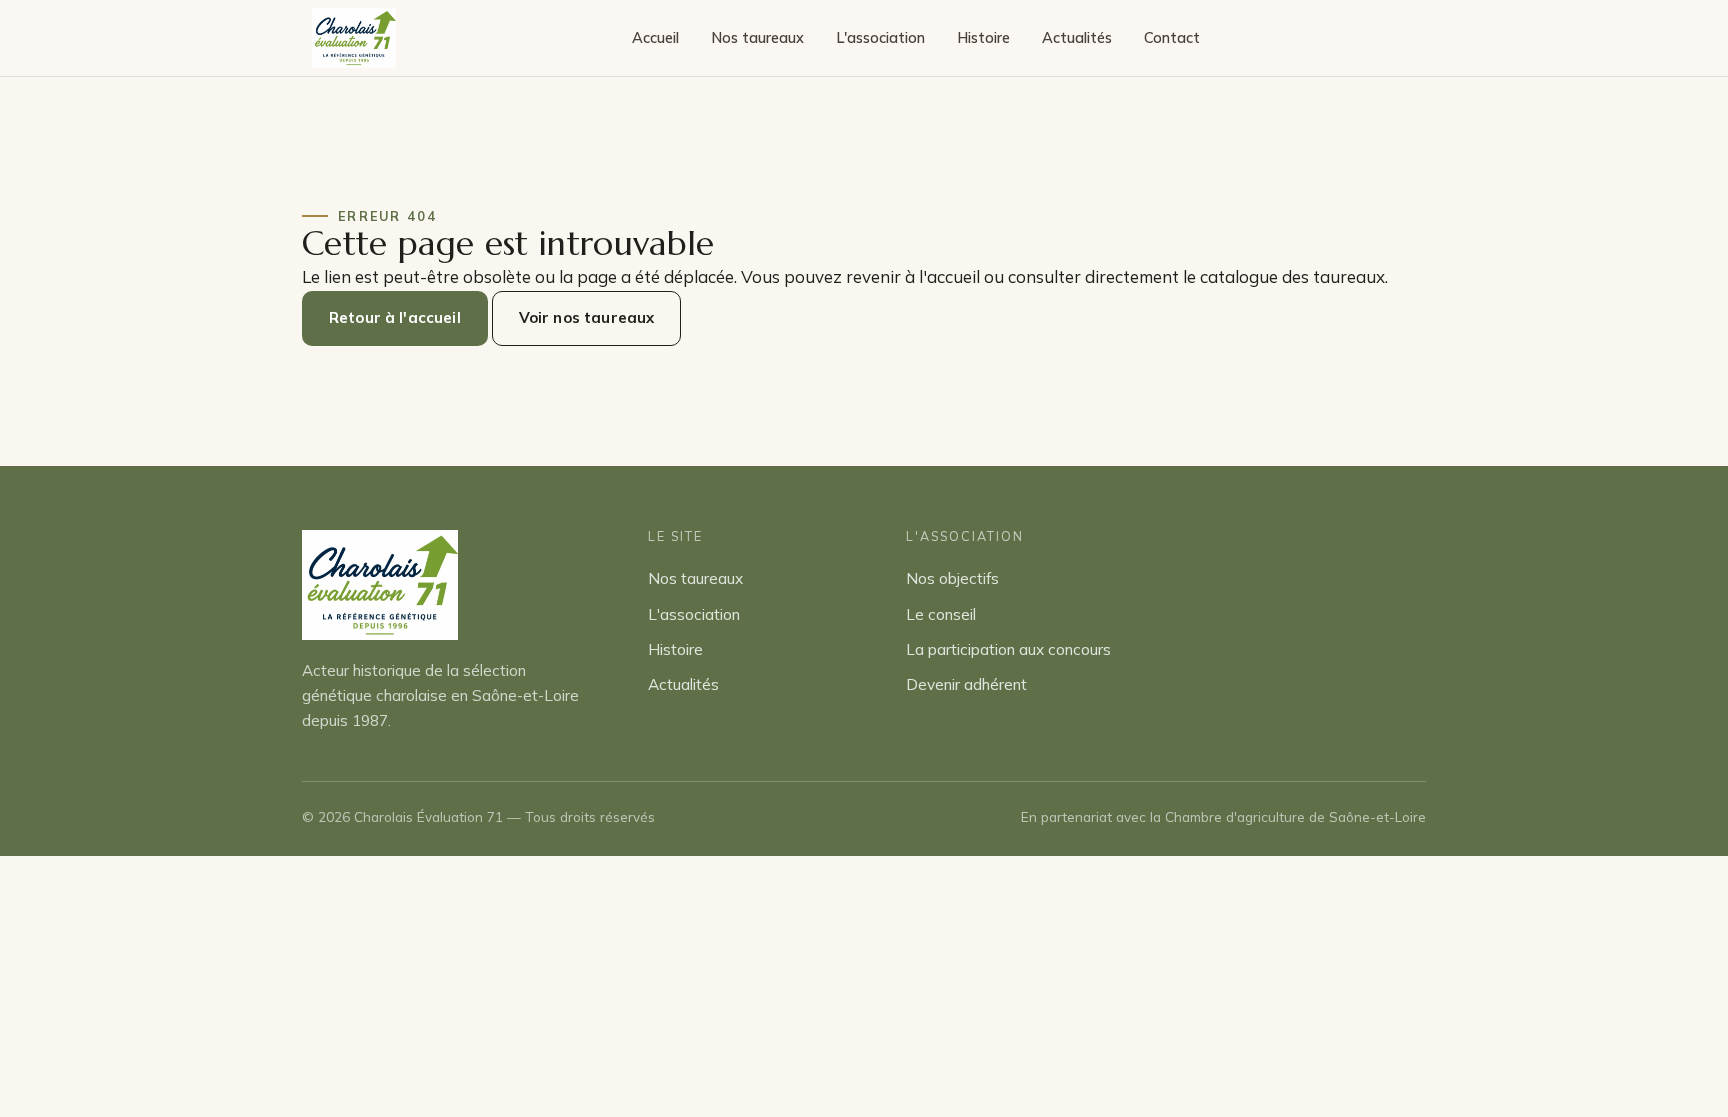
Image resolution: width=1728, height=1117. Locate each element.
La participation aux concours (1008, 649)
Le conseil (941, 614)
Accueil (655, 37)
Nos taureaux (757, 37)
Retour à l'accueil (395, 317)
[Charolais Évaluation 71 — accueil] (354, 38)
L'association (880, 37)
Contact (1172, 37)
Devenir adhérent (966, 684)
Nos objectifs (952, 578)
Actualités (1077, 37)
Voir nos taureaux (587, 317)
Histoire (983, 37)
